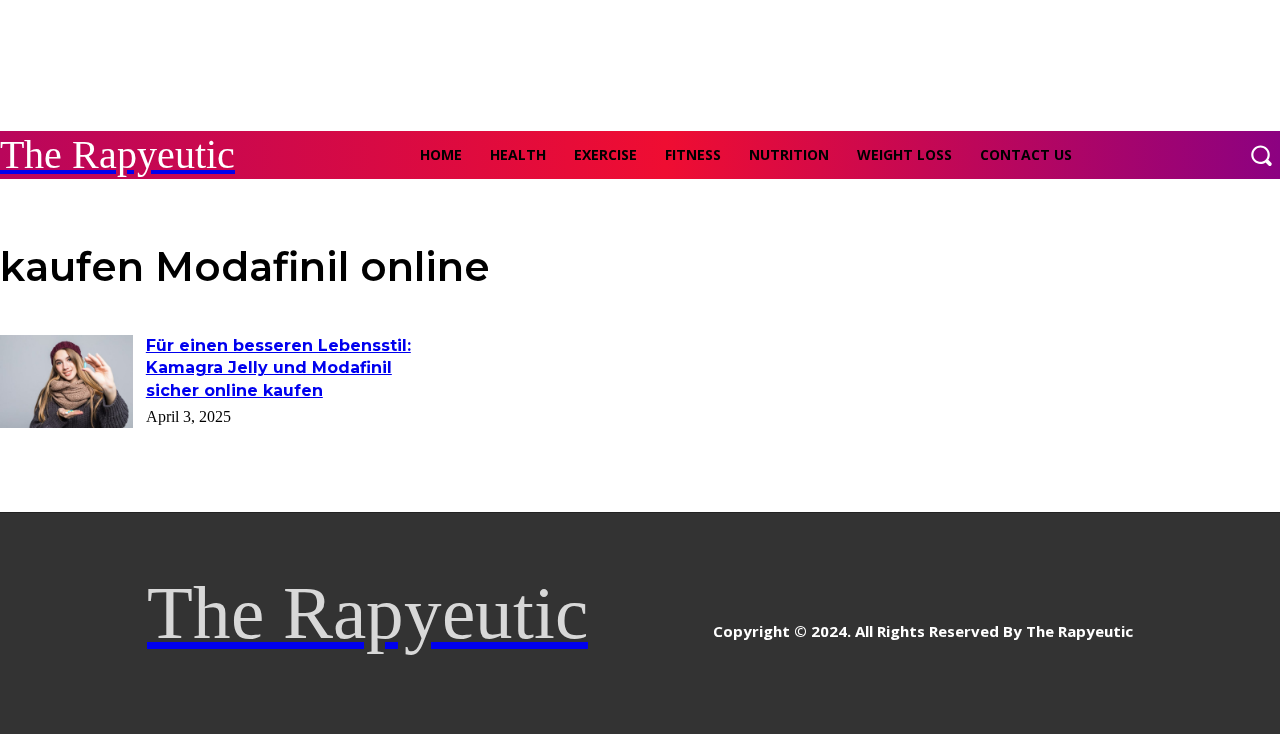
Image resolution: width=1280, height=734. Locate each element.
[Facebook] (605, 623)
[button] (1261, 155)
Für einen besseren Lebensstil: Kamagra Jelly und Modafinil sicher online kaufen (278, 368)
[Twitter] (695, 623)
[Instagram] (650, 623)
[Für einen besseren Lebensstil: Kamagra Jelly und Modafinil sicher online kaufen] (66, 381)
